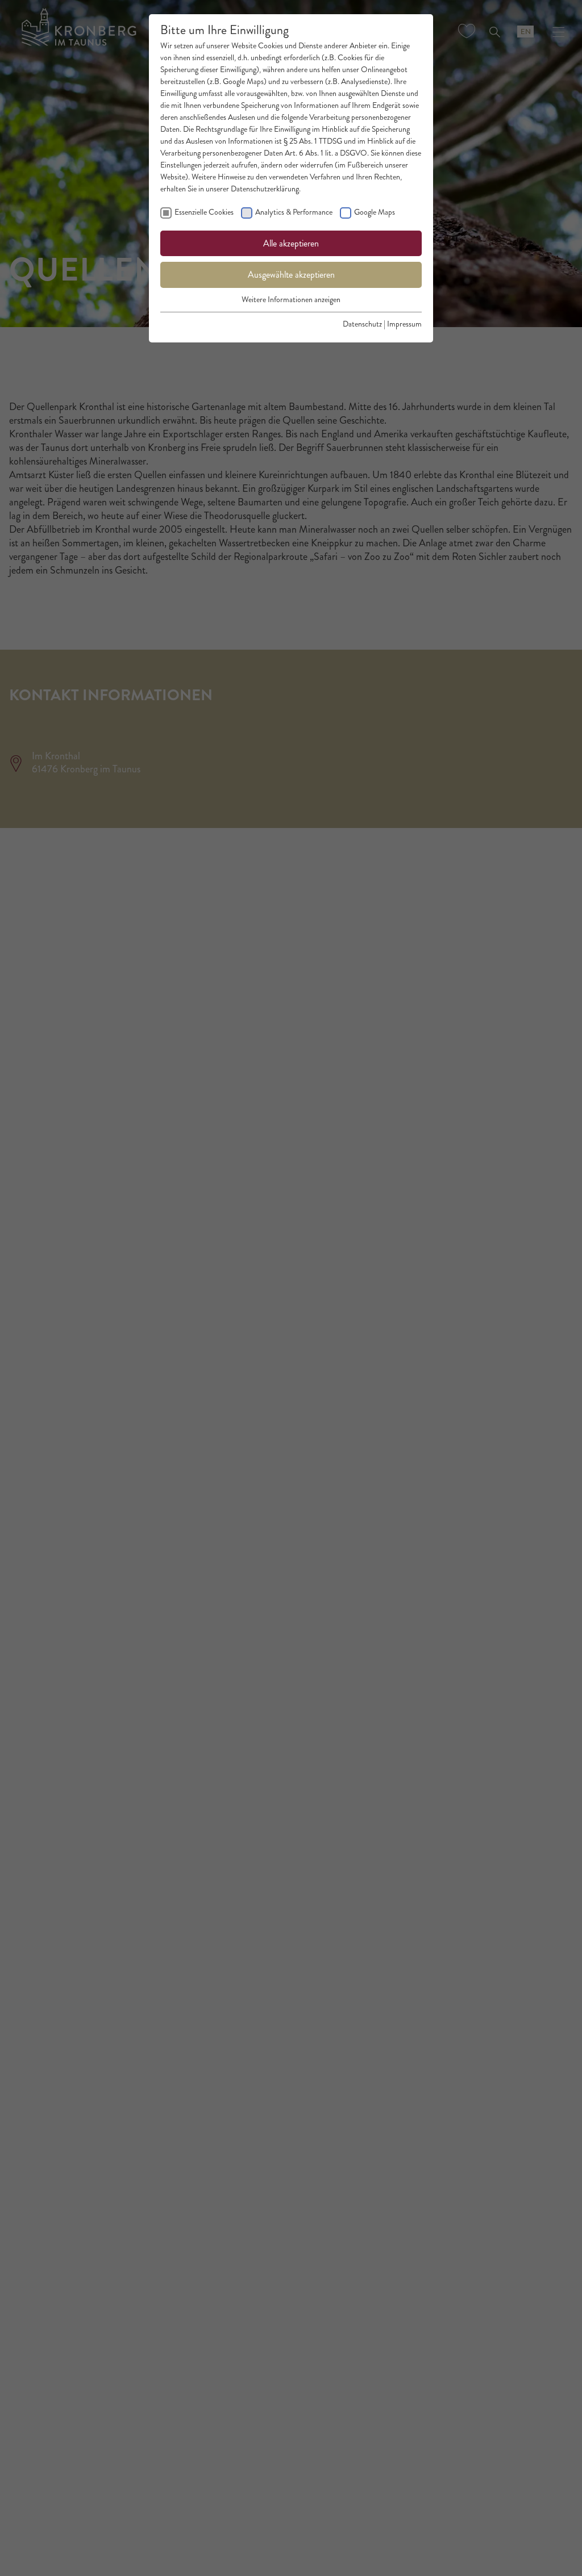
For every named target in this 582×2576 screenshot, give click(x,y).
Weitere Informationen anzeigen (291, 300)
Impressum (404, 324)
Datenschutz (362, 324)
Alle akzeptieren (291, 243)
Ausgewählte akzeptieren (291, 275)
